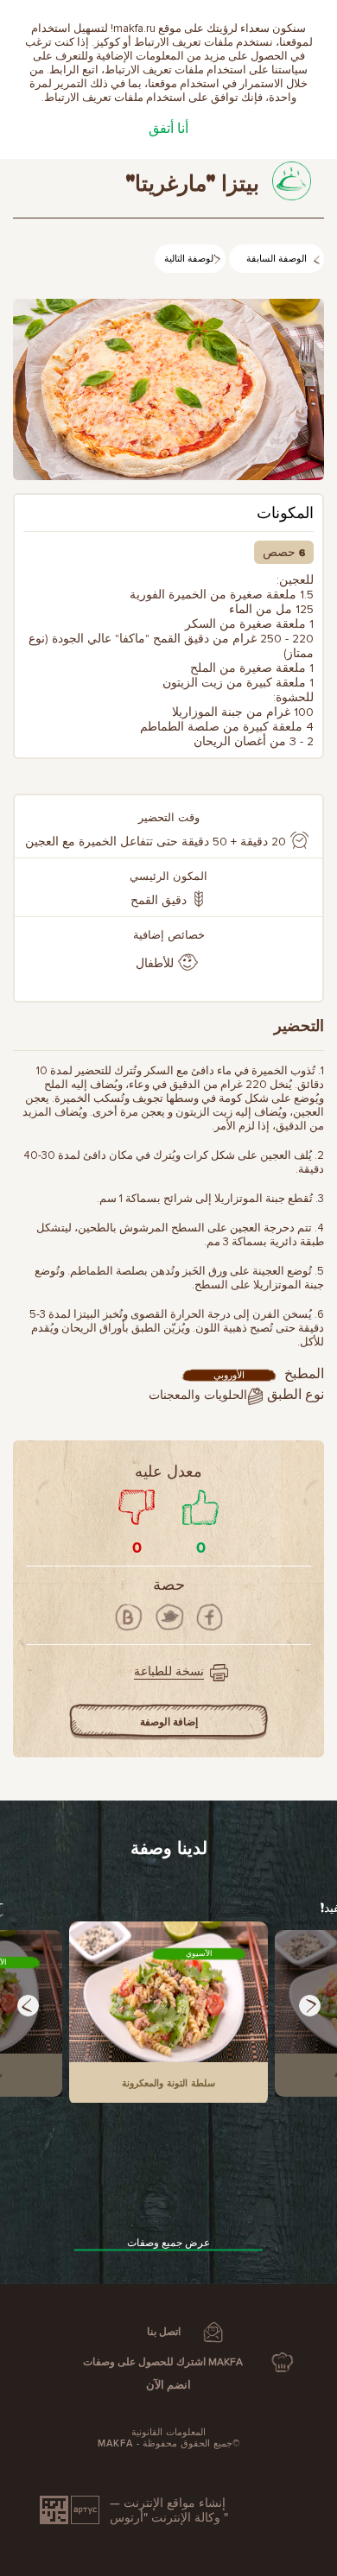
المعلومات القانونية (168, 2432)
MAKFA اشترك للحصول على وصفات (163, 2362)
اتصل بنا (164, 2332)
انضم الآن (168, 2385)
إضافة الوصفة (169, 1722)
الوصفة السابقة (277, 259)
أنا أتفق (168, 129)
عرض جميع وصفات (168, 2242)
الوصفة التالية (190, 259)
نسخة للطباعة (169, 1671)
